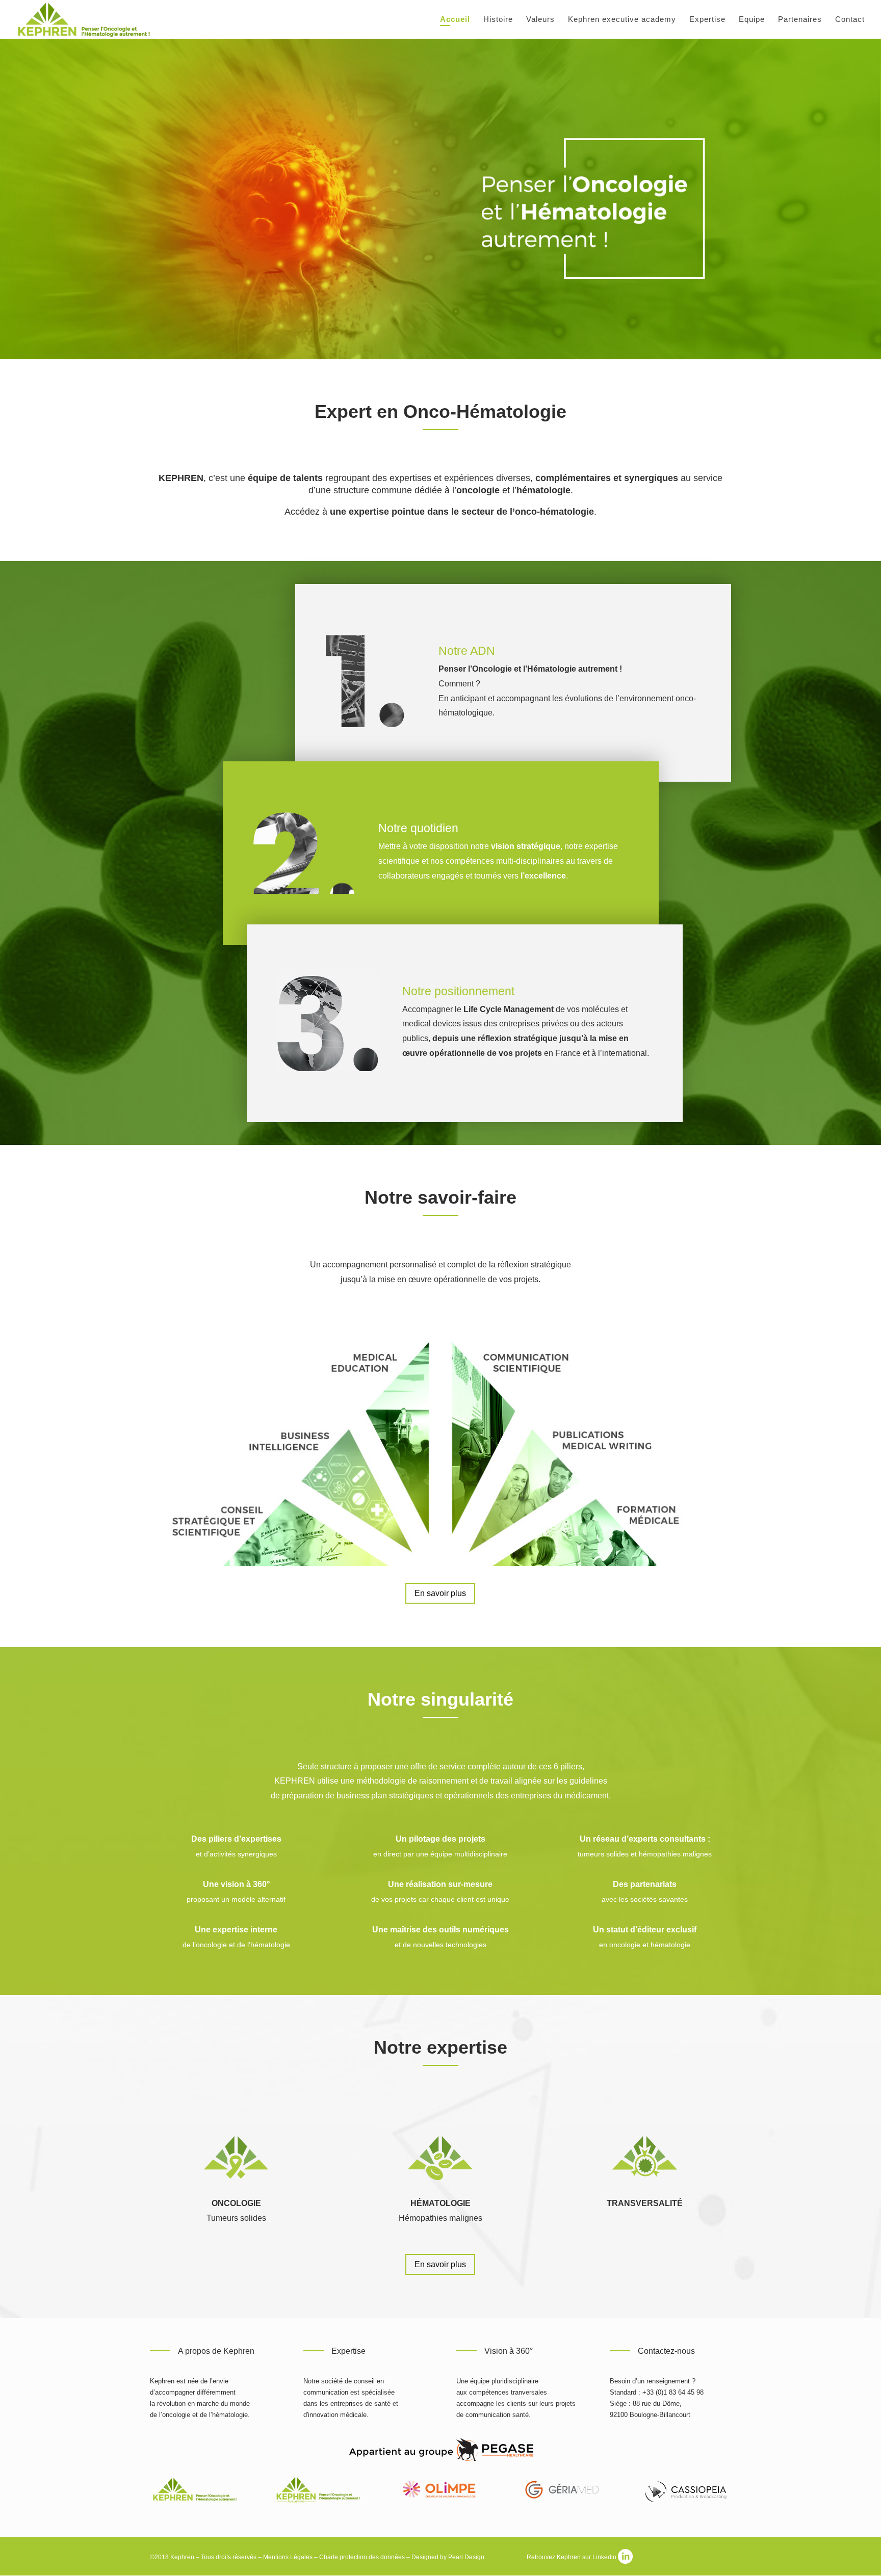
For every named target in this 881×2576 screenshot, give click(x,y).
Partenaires (800, 20)
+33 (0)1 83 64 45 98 (673, 2392)
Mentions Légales (288, 2557)
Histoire (498, 20)
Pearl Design (466, 2557)
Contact (850, 20)
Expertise (707, 20)
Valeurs (540, 20)
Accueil (455, 20)
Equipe (752, 20)
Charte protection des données (362, 2557)
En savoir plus (440, 1593)
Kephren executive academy (622, 20)
